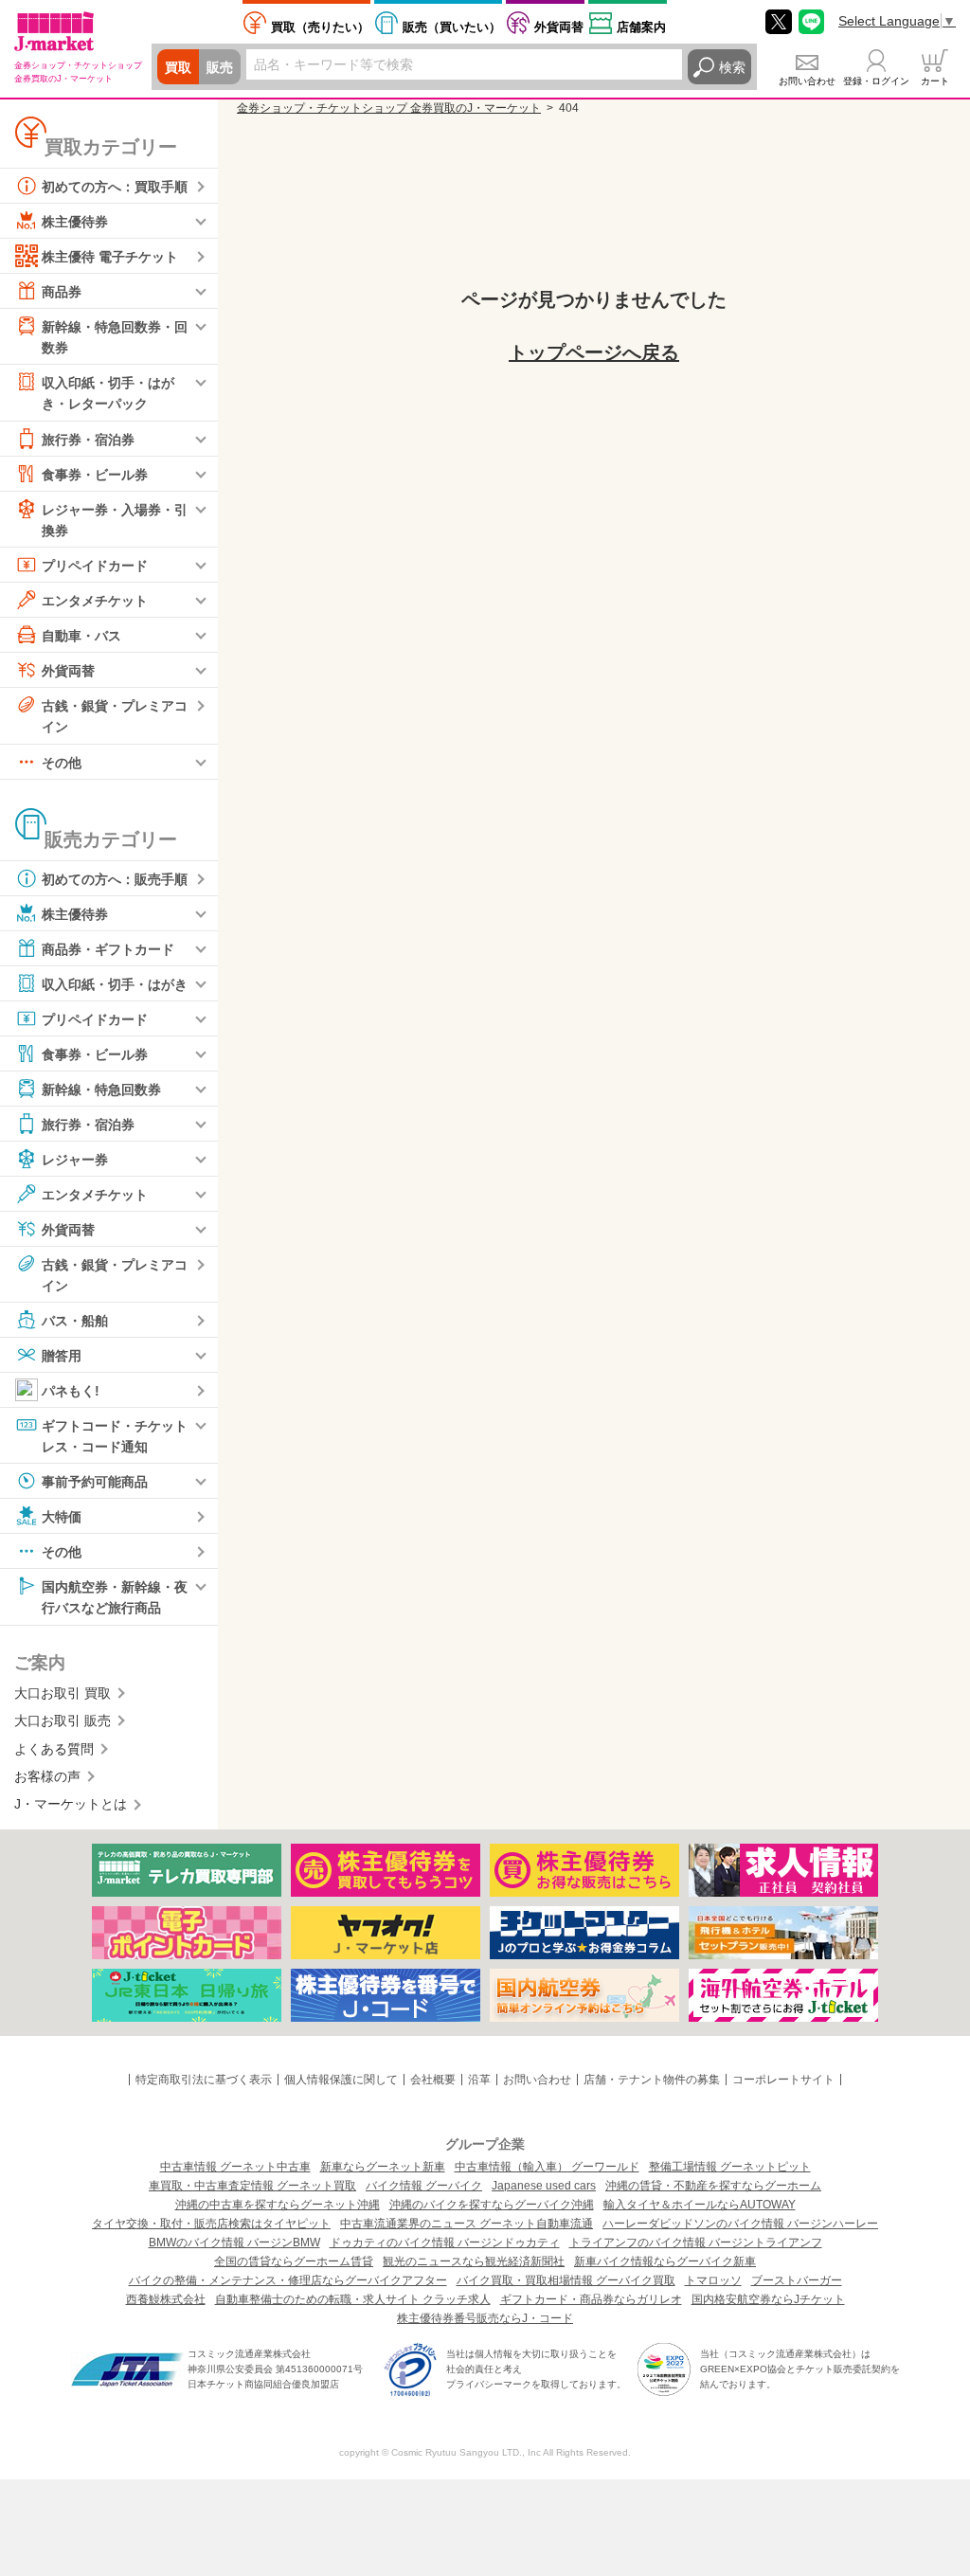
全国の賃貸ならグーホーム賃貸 (294, 2261)
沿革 (479, 2080)
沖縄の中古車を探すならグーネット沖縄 (278, 2205)
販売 (220, 67)
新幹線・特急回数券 (101, 1089)
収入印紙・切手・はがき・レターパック (108, 393)
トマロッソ (713, 2280)
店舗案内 (641, 27)
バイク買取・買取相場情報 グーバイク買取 (566, 2280)
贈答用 (62, 1356)
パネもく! (71, 1391)
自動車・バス (81, 636)
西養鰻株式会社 (166, 2299)
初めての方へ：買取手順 (115, 187)
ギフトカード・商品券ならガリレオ (591, 2299)
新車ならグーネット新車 (383, 2167)
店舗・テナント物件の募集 (652, 2080)
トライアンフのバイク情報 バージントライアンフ (696, 2243)
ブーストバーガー (797, 2280)
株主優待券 (75, 222)
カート (935, 81)
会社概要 (433, 2080)
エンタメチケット (95, 601)
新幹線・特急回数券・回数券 (115, 337)
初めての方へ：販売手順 (115, 878)
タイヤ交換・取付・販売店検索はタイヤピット (211, 2224)
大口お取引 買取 (63, 1693)
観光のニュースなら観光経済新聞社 (474, 2261)
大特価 (62, 1517)
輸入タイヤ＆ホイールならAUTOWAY (700, 2205)
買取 (178, 67)
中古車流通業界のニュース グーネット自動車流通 (467, 2224)
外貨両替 (559, 27)
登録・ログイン (876, 81)
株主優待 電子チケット (110, 257)
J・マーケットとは (71, 1804)
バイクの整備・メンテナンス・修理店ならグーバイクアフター (288, 2280)
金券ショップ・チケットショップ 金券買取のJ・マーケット (389, 108)
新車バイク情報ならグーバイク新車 (665, 2261)
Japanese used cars (544, 2186)
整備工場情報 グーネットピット (730, 2167)
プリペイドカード (95, 566)
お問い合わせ (807, 81)
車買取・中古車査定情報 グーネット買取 (252, 2186)
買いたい (452, 27)
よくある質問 (54, 1749)
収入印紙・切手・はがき (115, 983)
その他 (62, 762)
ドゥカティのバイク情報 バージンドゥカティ (445, 2243)
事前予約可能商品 (95, 1482)
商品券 (62, 292)
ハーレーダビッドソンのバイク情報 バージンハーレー (740, 2224)
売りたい (320, 27)
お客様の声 (47, 1776)
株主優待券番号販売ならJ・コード (485, 2318)
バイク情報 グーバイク (424, 2186)
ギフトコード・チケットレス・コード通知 (115, 1436)
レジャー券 (75, 1159)
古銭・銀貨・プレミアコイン (115, 716)
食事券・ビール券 (95, 474)
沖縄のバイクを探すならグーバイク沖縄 (492, 2205)
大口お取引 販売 (63, 1720)
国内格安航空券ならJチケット (768, 2299)
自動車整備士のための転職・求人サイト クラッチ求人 (353, 2299)
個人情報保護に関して (341, 2080)
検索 (732, 67)
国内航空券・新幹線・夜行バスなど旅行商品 (115, 1597)
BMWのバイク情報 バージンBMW (234, 2243)
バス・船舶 (75, 1321)
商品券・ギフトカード (108, 948)
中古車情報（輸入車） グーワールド (547, 2167)
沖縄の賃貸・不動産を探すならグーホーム (713, 2186)
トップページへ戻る (594, 352)
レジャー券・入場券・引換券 (115, 519)
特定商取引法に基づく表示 (204, 2080)
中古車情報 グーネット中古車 (235, 2167)
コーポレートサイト (783, 2080)
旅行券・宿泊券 (88, 439)
